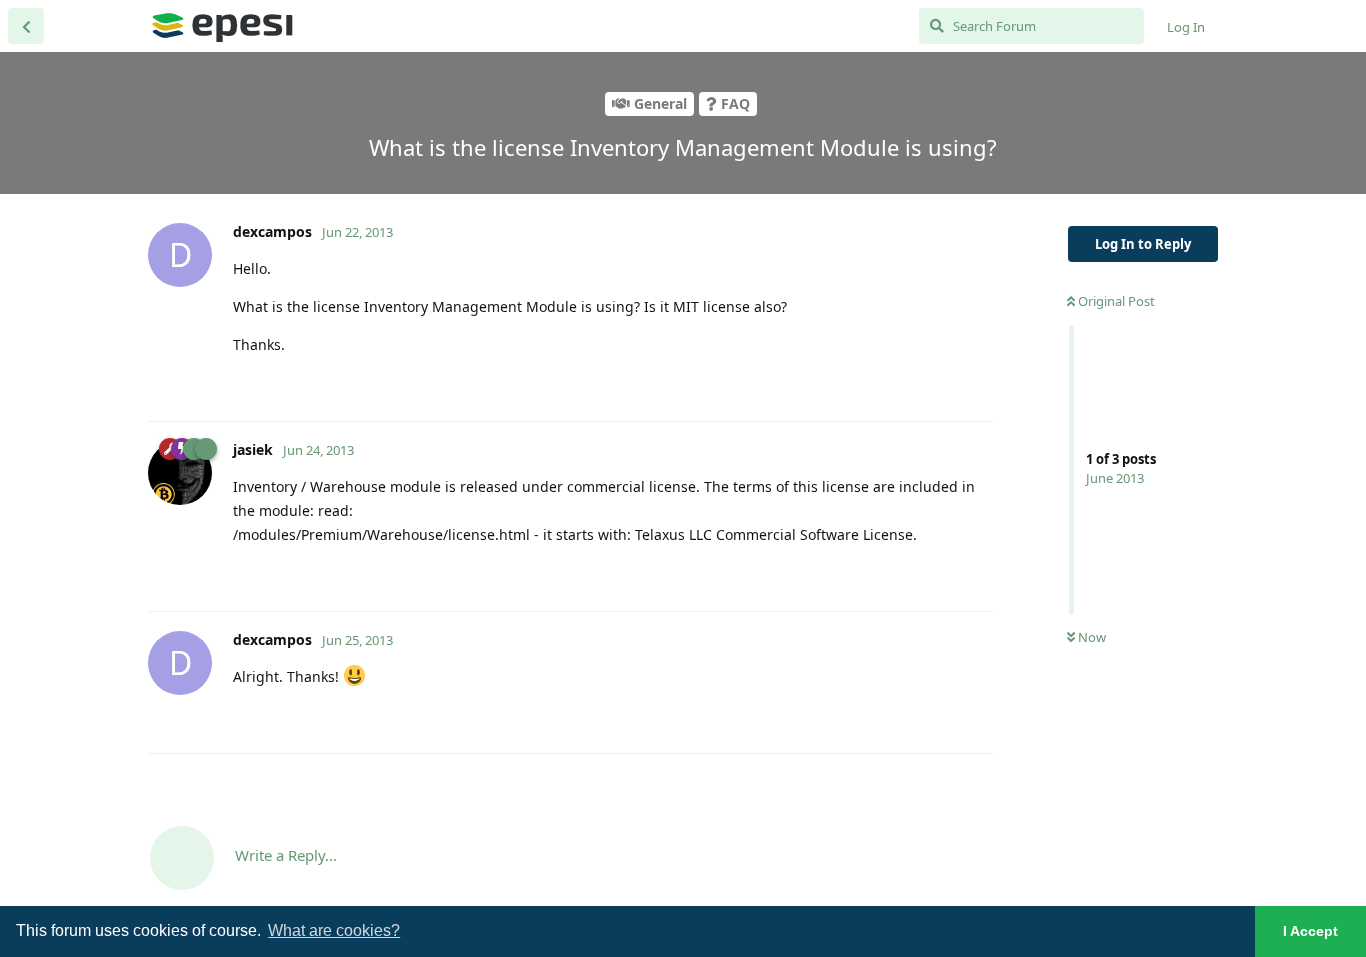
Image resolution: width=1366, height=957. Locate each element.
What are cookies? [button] (334, 930)
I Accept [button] (1310, 931)
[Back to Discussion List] (26, 26)
